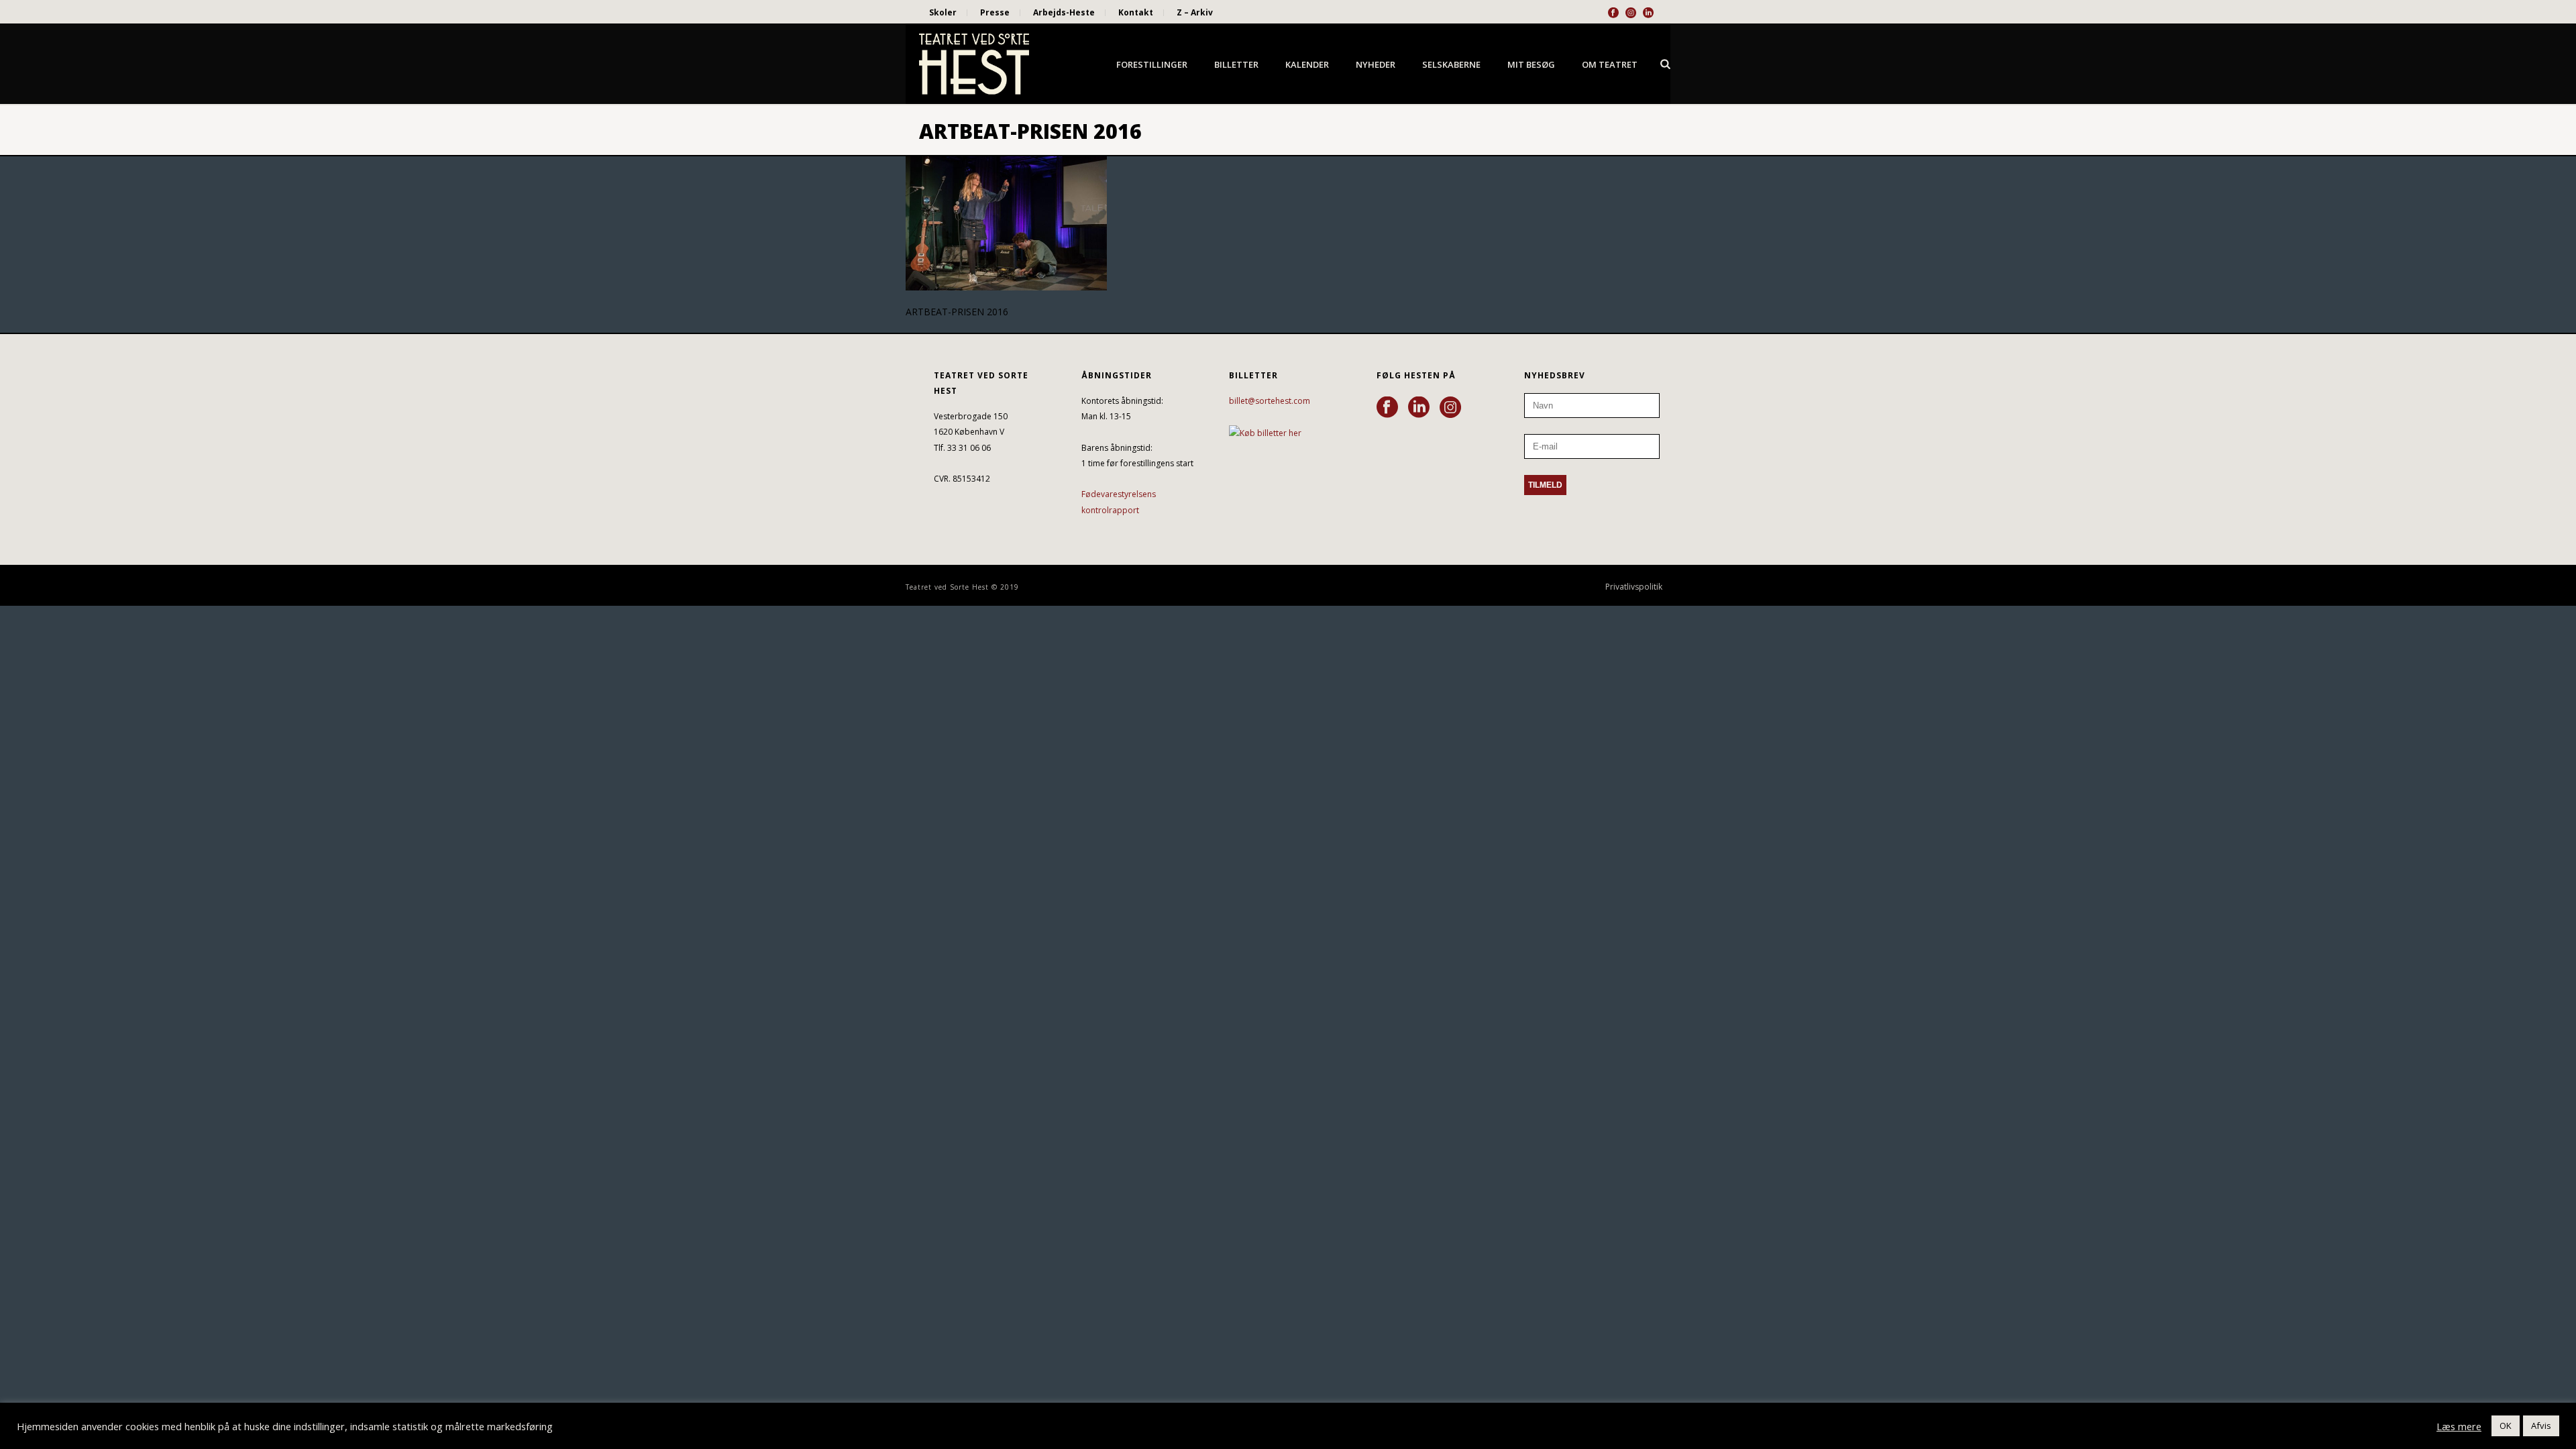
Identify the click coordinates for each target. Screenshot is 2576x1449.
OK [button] (2506, 1426)
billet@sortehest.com (1270, 401)
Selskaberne (1451, 64)
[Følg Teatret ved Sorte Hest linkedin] (1419, 408)
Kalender (1307, 64)
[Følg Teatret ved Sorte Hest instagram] (1450, 408)
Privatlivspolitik (1634, 587)
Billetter (1236, 64)
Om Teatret (1610, 64)
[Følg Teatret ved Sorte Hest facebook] (1387, 408)
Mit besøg (1531, 64)
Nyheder (1376, 64)
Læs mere (2459, 1426)
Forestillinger (1152, 64)
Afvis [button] (2541, 1426)
